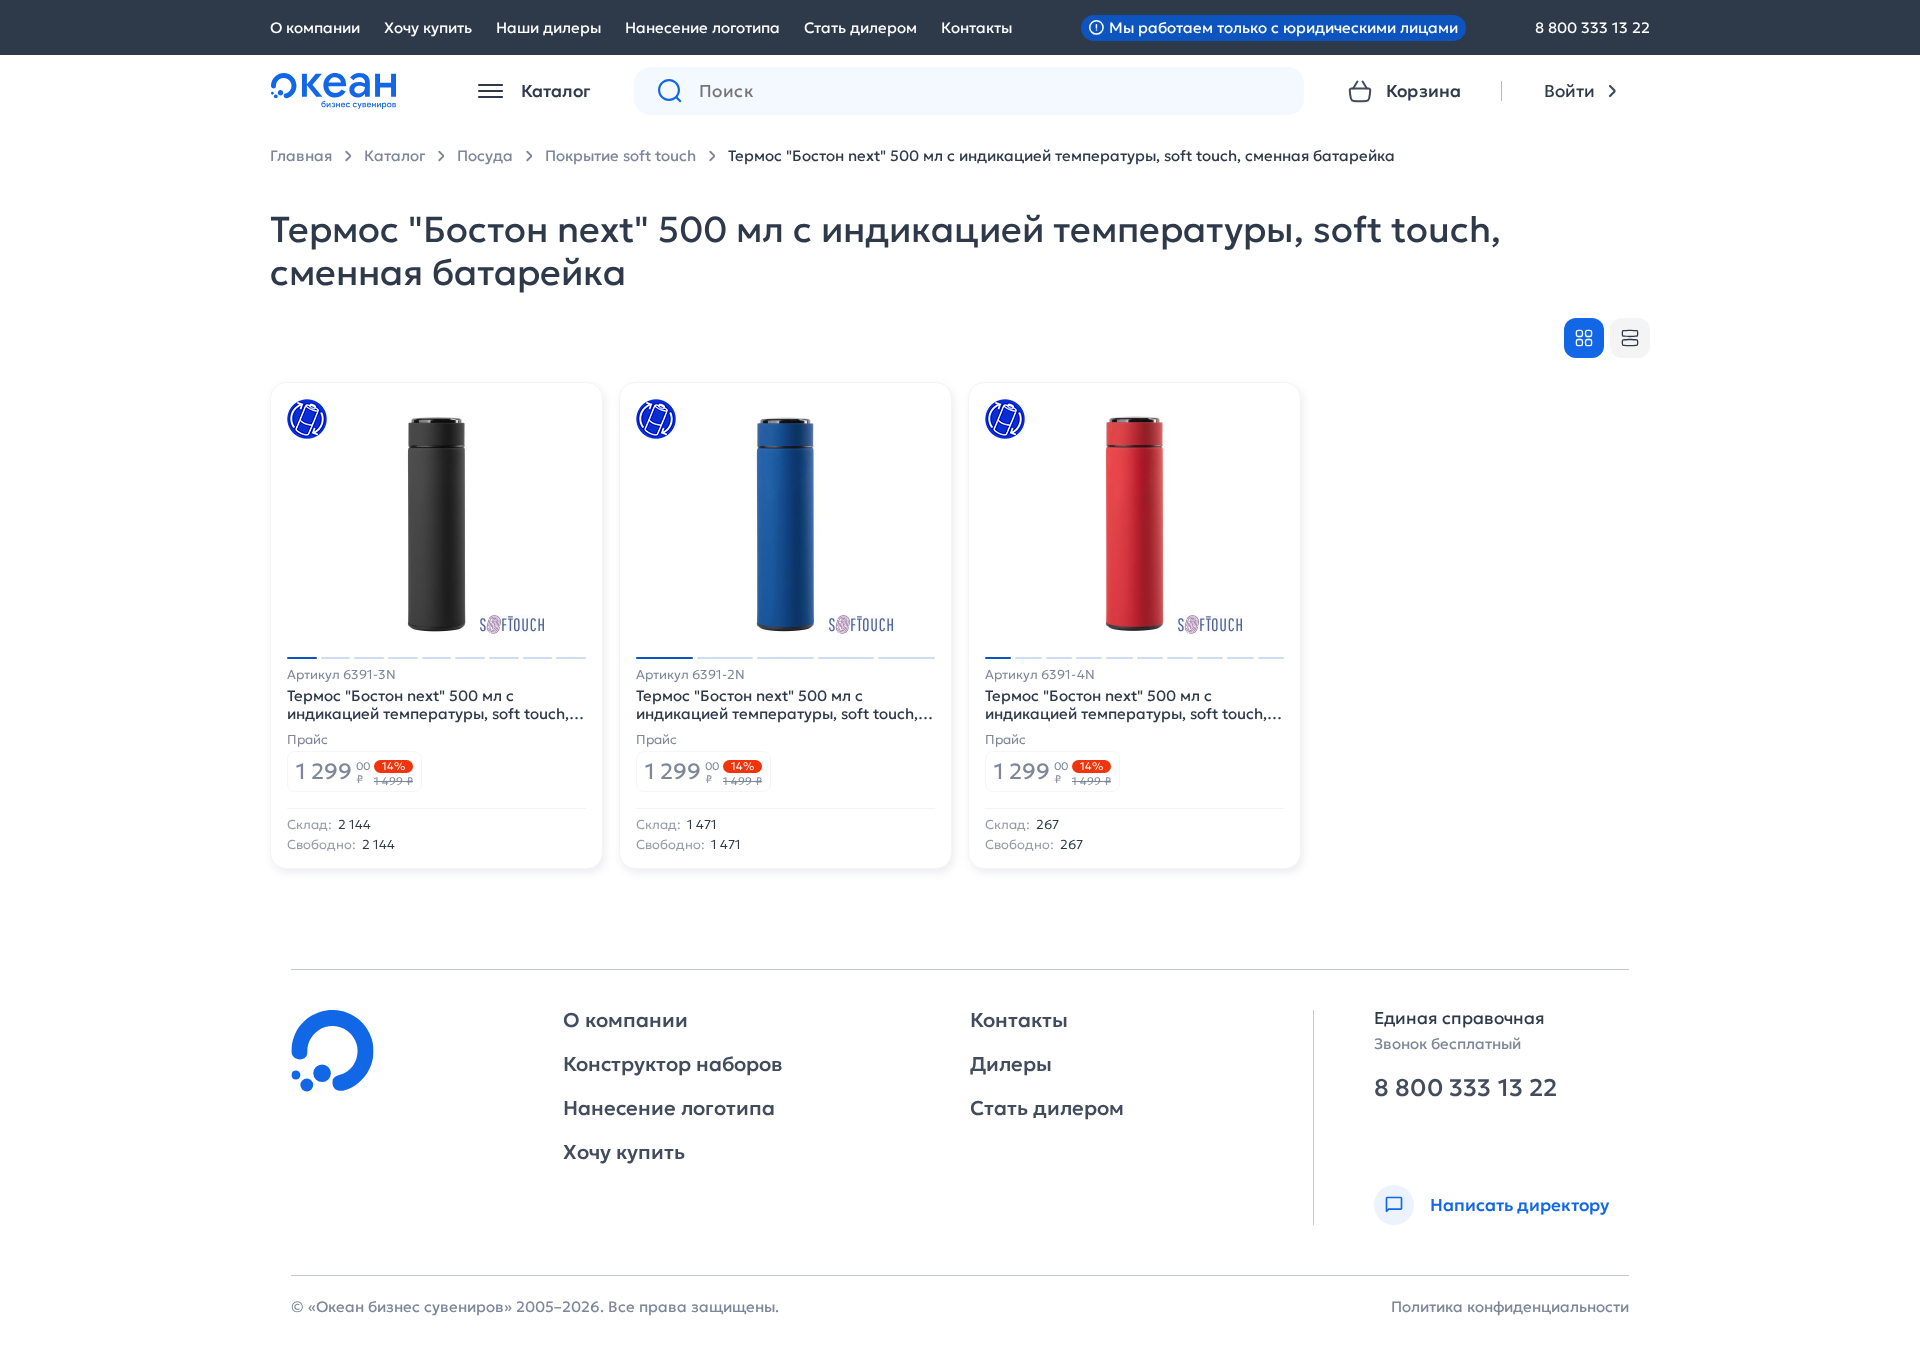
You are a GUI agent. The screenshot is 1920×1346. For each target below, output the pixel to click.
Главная (301, 155)
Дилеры (1011, 1064)
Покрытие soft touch (620, 155)
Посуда (485, 155)
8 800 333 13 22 (1592, 27)
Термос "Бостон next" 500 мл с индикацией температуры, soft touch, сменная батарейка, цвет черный (428, 705)
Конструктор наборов (672, 1064)
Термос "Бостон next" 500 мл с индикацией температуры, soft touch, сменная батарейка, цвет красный (1126, 705)
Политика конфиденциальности (1510, 1306)
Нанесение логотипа (702, 27)
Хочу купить (428, 27)
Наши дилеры (548, 27)
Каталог (394, 155)
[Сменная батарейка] (307, 419)
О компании (315, 27)
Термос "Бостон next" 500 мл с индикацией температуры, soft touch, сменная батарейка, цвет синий (777, 705)
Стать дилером (860, 27)
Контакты (976, 27)
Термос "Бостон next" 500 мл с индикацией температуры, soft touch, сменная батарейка (1061, 155)
